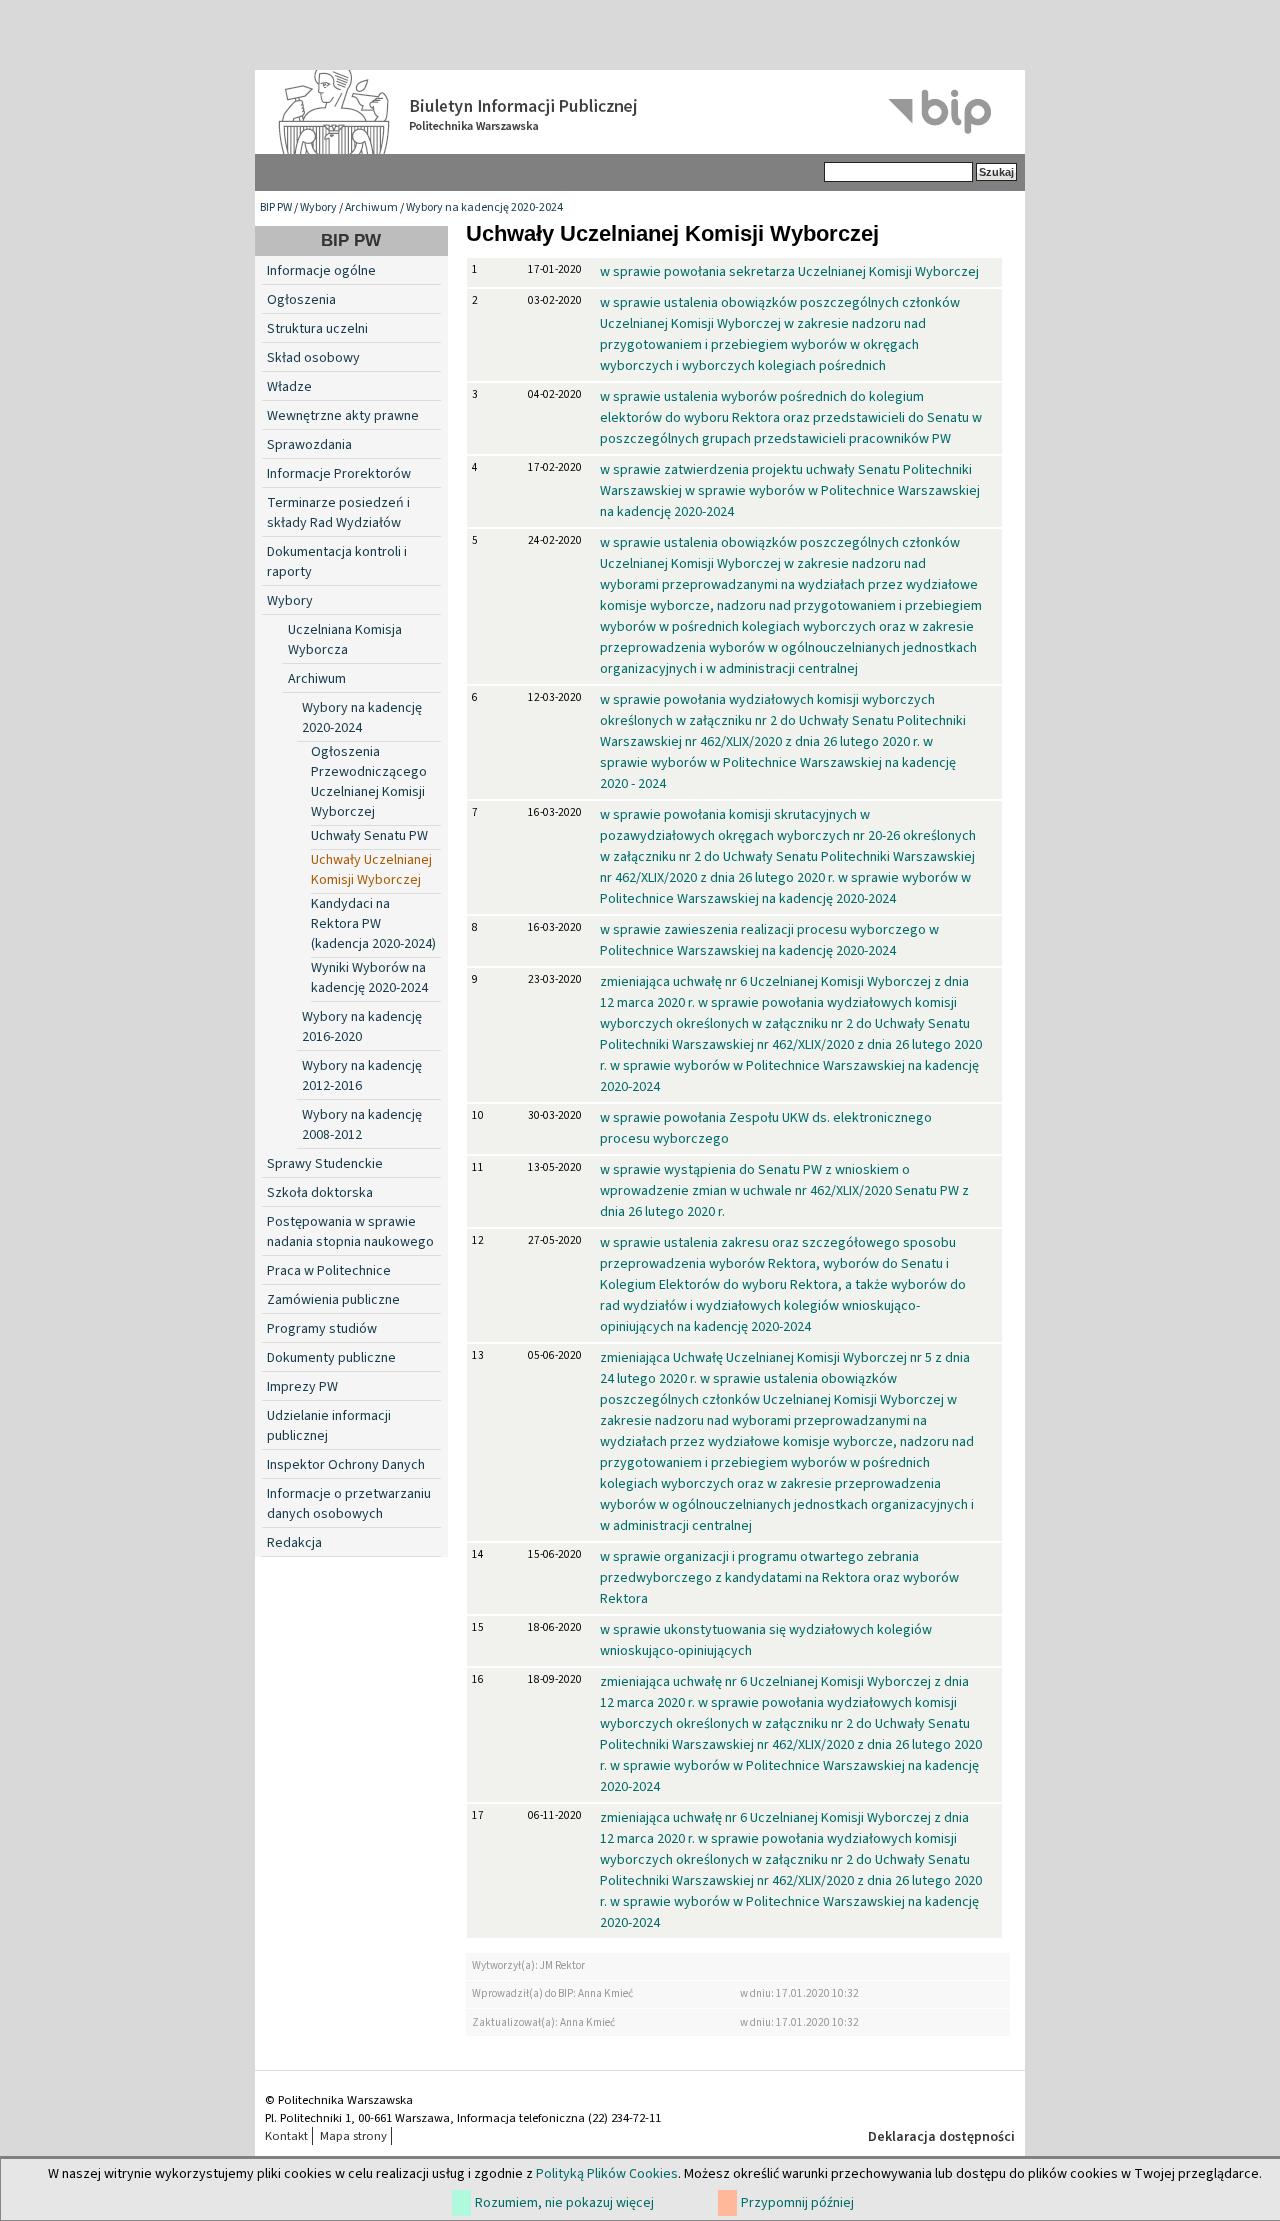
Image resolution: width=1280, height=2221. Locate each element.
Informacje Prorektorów (339, 474)
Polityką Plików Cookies (607, 2174)
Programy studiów (322, 1329)
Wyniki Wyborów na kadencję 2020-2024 (369, 978)
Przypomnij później (797, 2203)
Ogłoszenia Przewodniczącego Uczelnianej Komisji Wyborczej (369, 782)
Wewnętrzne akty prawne (343, 416)
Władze (289, 387)
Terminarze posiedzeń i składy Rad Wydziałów (338, 513)
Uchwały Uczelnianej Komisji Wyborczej (371, 870)
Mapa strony (353, 2136)
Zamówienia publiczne (333, 1300)
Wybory (318, 207)
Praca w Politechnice (329, 1271)
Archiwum (371, 207)
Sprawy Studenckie (325, 1164)
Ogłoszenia (301, 300)
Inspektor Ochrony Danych (346, 1465)
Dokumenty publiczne (331, 1358)
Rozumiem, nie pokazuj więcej (564, 2203)
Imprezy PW (302, 1387)
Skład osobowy (313, 358)
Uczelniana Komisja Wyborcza (345, 640)
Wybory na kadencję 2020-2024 (484, 207)
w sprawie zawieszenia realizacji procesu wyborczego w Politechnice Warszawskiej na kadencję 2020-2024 (769, 940)
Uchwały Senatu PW (369, 836)
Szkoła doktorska (320, 1193)
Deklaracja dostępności (941, 2137)
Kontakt (286, 2136)
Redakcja (294, 1543)
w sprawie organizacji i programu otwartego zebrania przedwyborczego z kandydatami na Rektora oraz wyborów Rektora (779, 1578)
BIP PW (276, 207)
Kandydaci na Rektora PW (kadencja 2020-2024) (373, 924)
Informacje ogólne (321, 271)
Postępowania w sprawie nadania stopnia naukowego (350, 1232)
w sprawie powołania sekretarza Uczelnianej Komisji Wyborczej (789, 272)
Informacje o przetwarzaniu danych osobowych (349, 1504)
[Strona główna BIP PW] (640, 112)
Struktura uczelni (317, 329)
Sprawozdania (309, 445)
